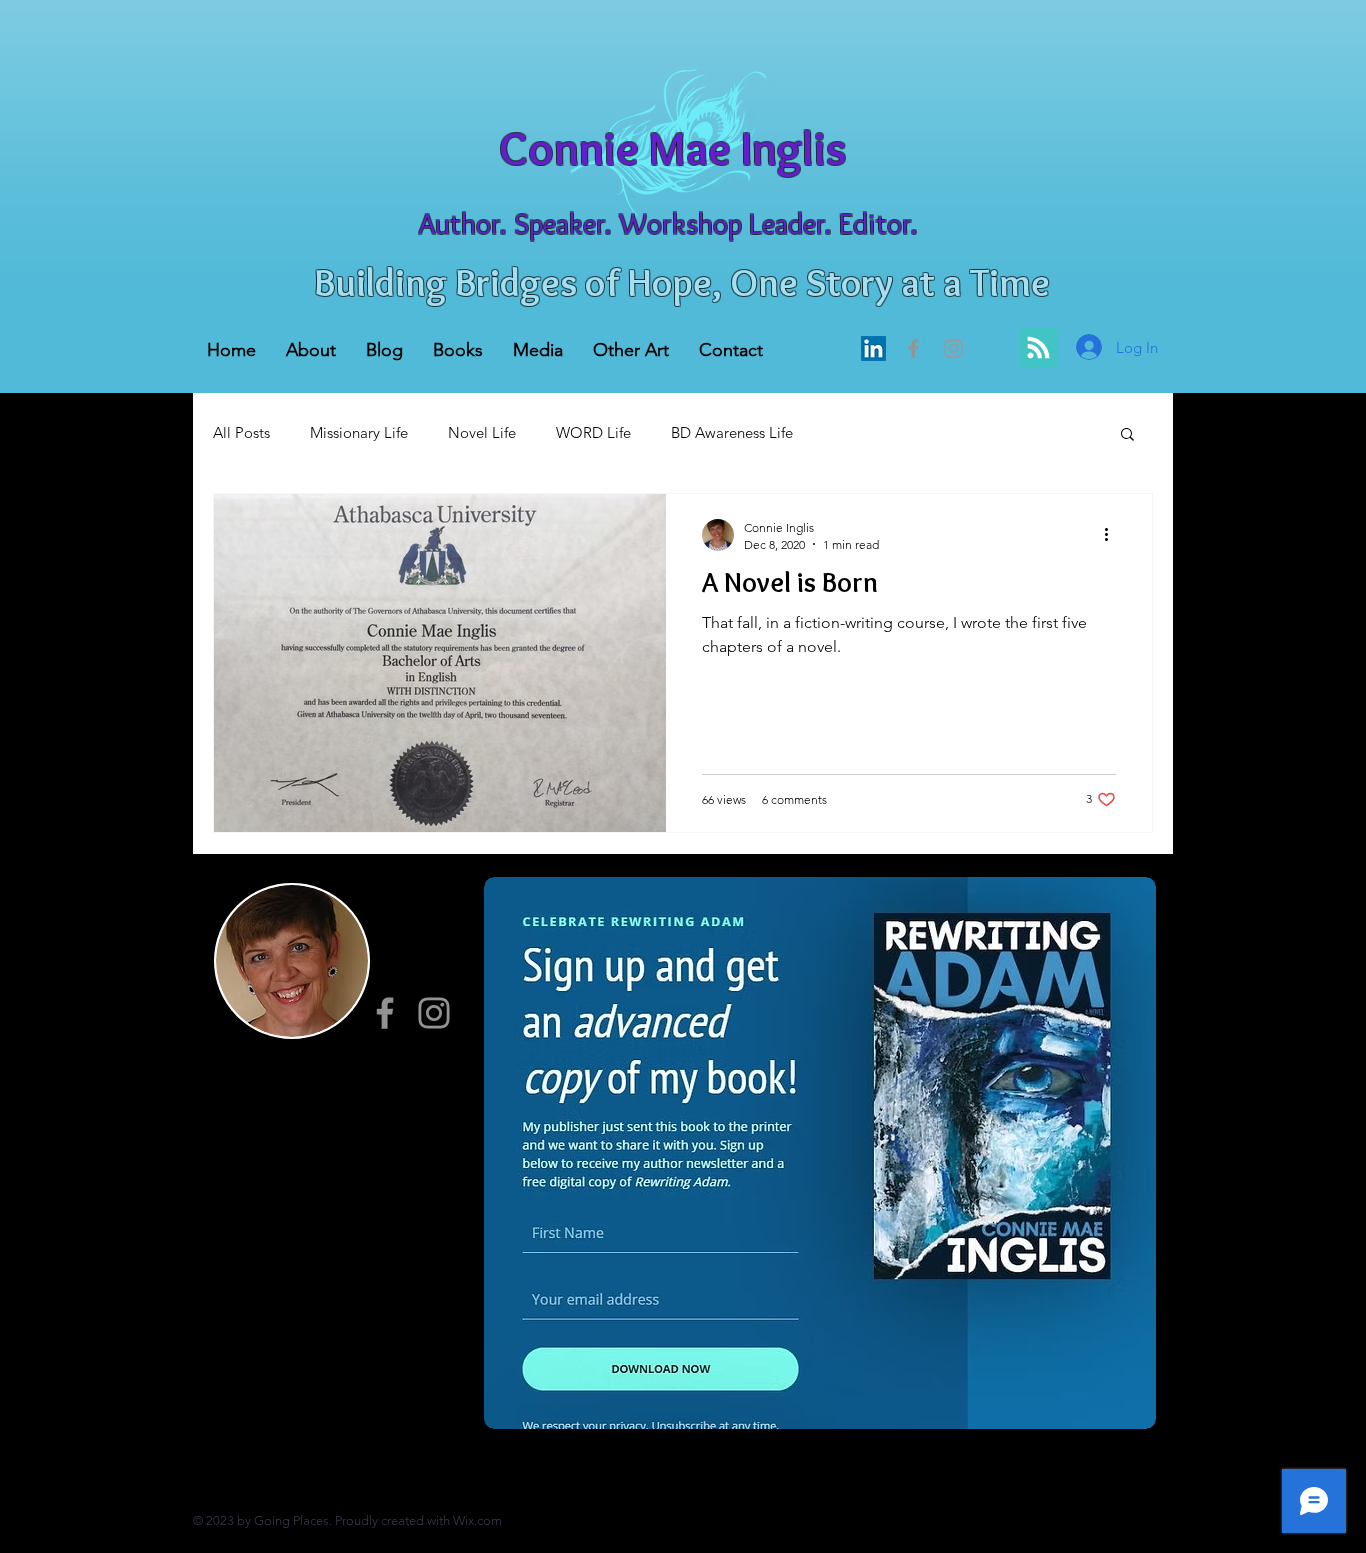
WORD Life (593, 432)
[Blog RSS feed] (1038, 348)
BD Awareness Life (732, 432)
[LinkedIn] (873, 348)
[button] (1127, 435)
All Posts (241, 432)
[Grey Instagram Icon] (953, 348)
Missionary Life (359, 432)
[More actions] (1113, 535)
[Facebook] (913, 348)
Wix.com (477, 1520)
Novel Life (482, 432)
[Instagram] (434, 1013)
